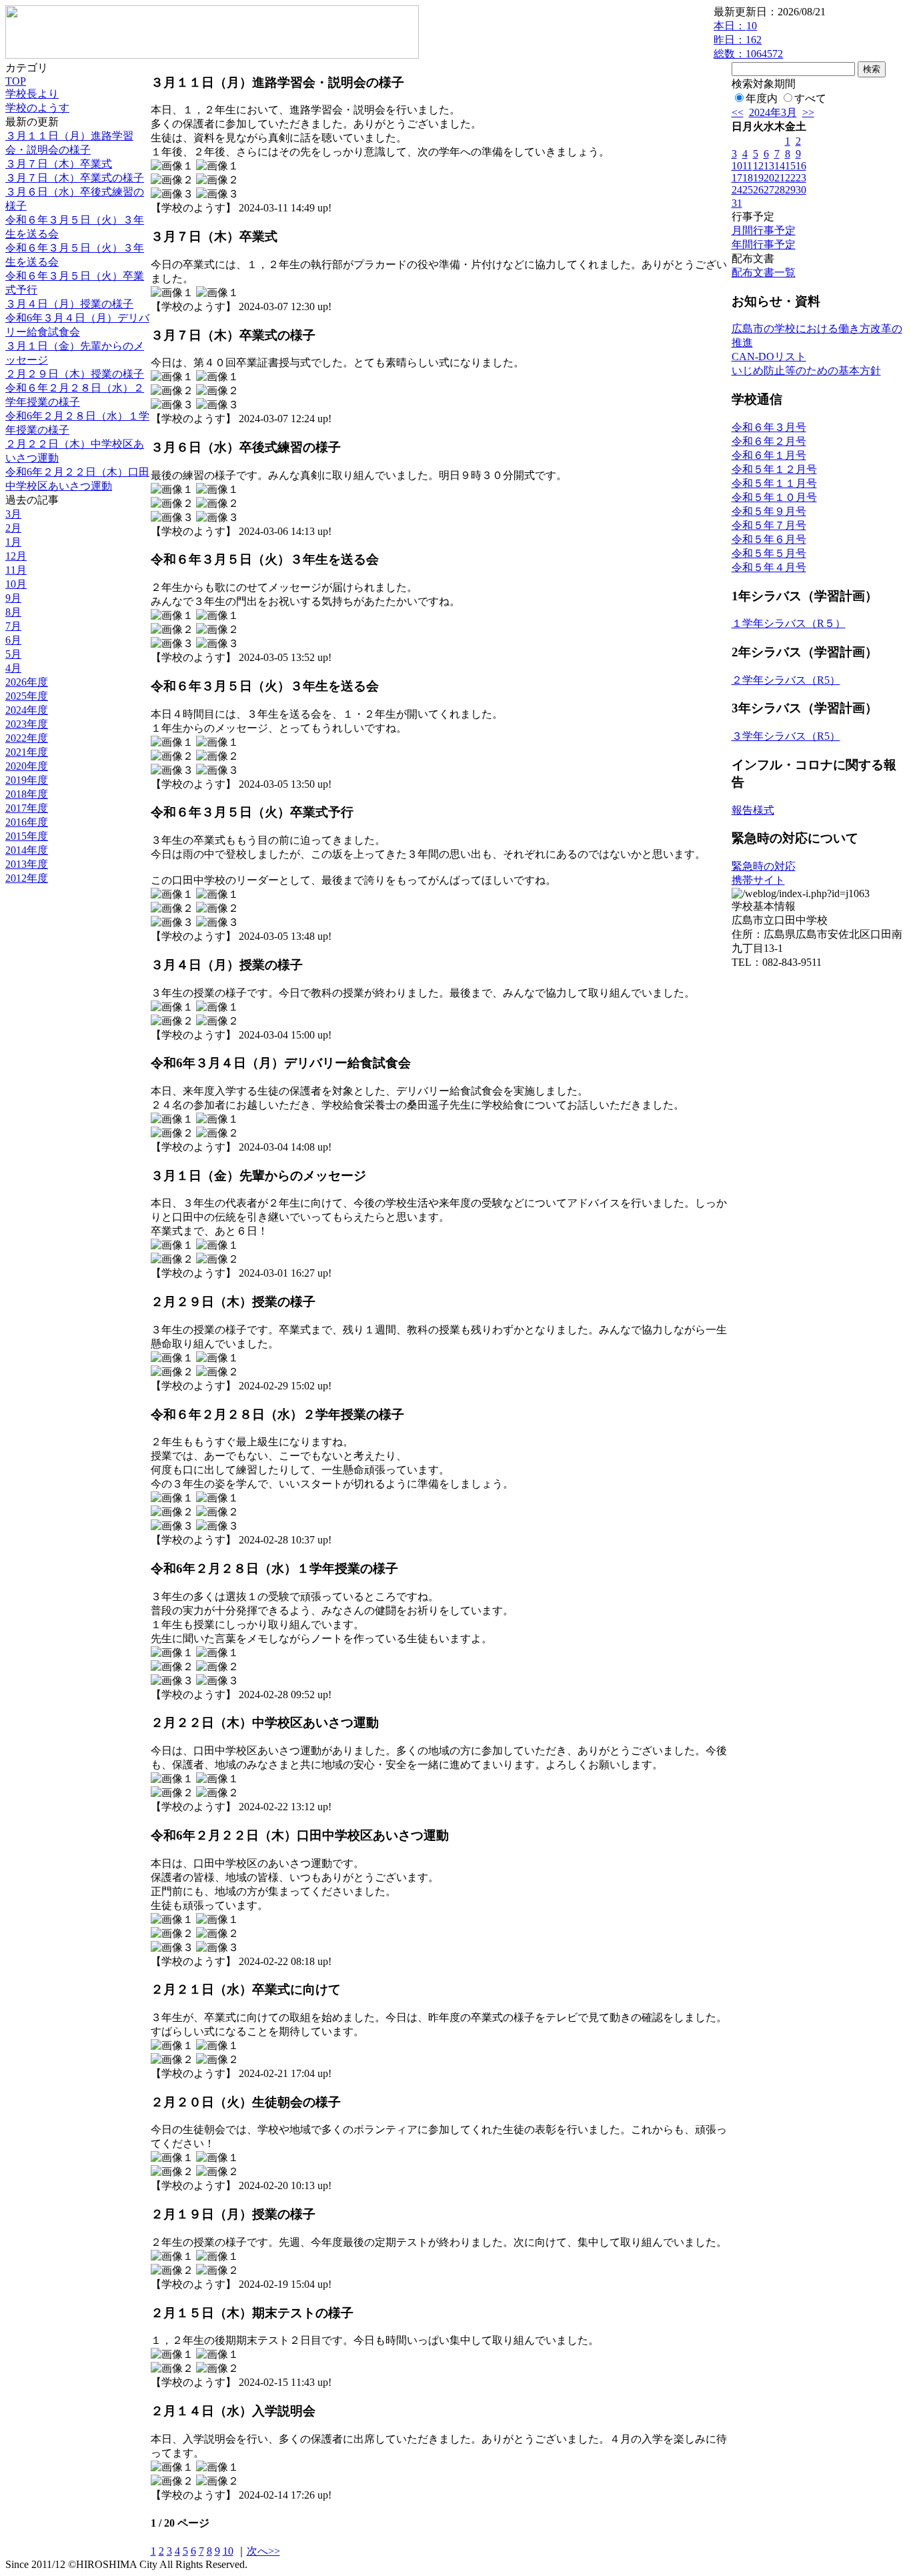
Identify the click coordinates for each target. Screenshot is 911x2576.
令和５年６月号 (769, 539)
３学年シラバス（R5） (786, 736)
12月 (16, 556)
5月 (13, 654)
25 (748, 190)
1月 (13, 542)
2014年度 (27, 850)
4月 (13, 668)
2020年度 (27, 766)
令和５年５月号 (769, 553)
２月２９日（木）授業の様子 (75, 374)
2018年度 (27, 794)
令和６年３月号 (769, 427)
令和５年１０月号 (774, 497)
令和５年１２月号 (774, 469)
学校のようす (37, 108)
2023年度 (27, 724)
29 (790, 190)
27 (769, 190)
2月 (13, 528)
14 (780, 166)
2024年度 (27, 710)
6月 (13, 640)
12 (758, 166)
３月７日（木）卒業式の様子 (75, 178)
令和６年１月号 (769, 455)
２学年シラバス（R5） (786, 680)
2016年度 (27, 822)
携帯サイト (758, 880)
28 (780, 190)
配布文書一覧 (764, 272)
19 (758, 178)
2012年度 (27, 878)
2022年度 (27, 738)
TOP (16, 81)
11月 (16, 570)
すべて (810, 98)
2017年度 (27, 808)
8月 (13, 612)
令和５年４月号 (769, 567)
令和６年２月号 (769, 441)
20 (769, 178)
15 (790, 166)
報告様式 (753, 810)
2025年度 (27, 696)
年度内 (762, 98)
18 (748, 178)
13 (769, 166)
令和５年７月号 (769, 525)
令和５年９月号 (769, 511)
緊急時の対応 (764, 866)
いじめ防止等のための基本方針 (806, 371)
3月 (13, 514)
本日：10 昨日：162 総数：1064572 (748, 40)
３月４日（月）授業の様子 (69, 304)
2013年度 (27, 864)
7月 (13, 626)
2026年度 (27, 682)
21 (780, 178)
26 (758, 190)
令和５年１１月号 (774, 483)
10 (228, 2551)
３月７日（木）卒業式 (59, 164)
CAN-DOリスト (769, 357)
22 (790, 178)
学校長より (32, 94)
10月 (16, 584)
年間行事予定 (764, 244)
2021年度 (27, 752)
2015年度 (27, 836)
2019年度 (27, 780)
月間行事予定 (764, 230)
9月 (13, 598)
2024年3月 (773, 112)
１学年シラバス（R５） (789, 623)
